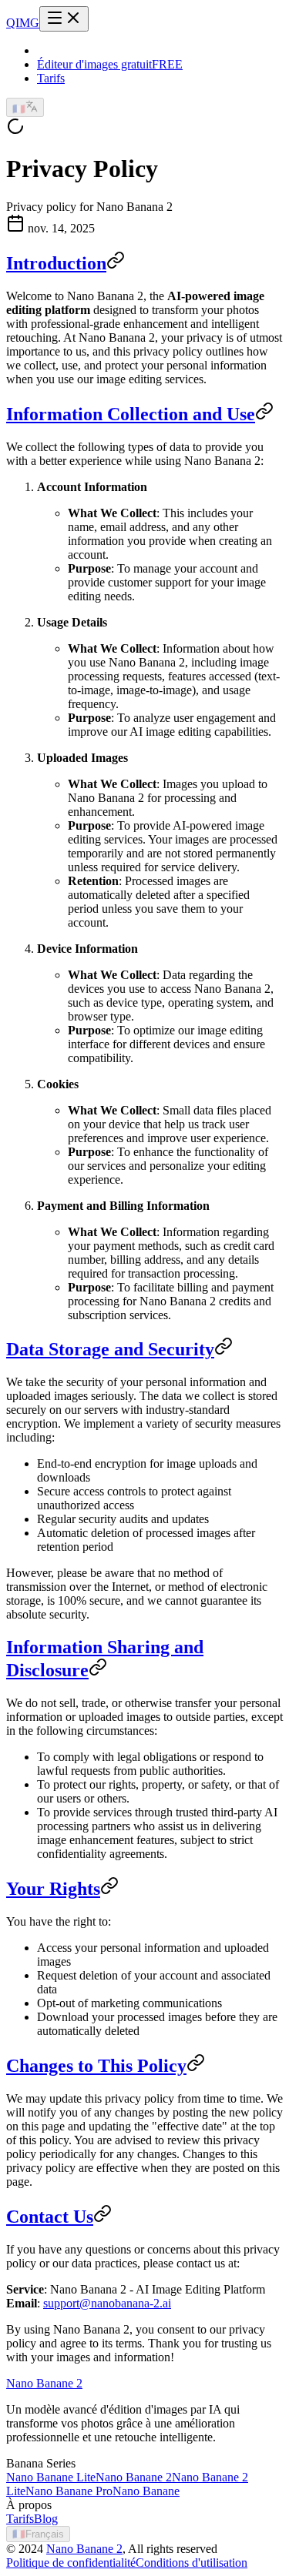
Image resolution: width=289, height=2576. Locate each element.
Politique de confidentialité (71, 2563)
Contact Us (50, 2217)
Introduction (56, 263)
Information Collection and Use (131, 414)
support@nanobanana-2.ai (107, 2303)
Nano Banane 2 (84, 2549)
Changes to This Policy (96, 2066)
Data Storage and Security (110, 1349)
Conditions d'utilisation (192, 2563)
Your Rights (53, 1889)
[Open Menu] (64, 19)
